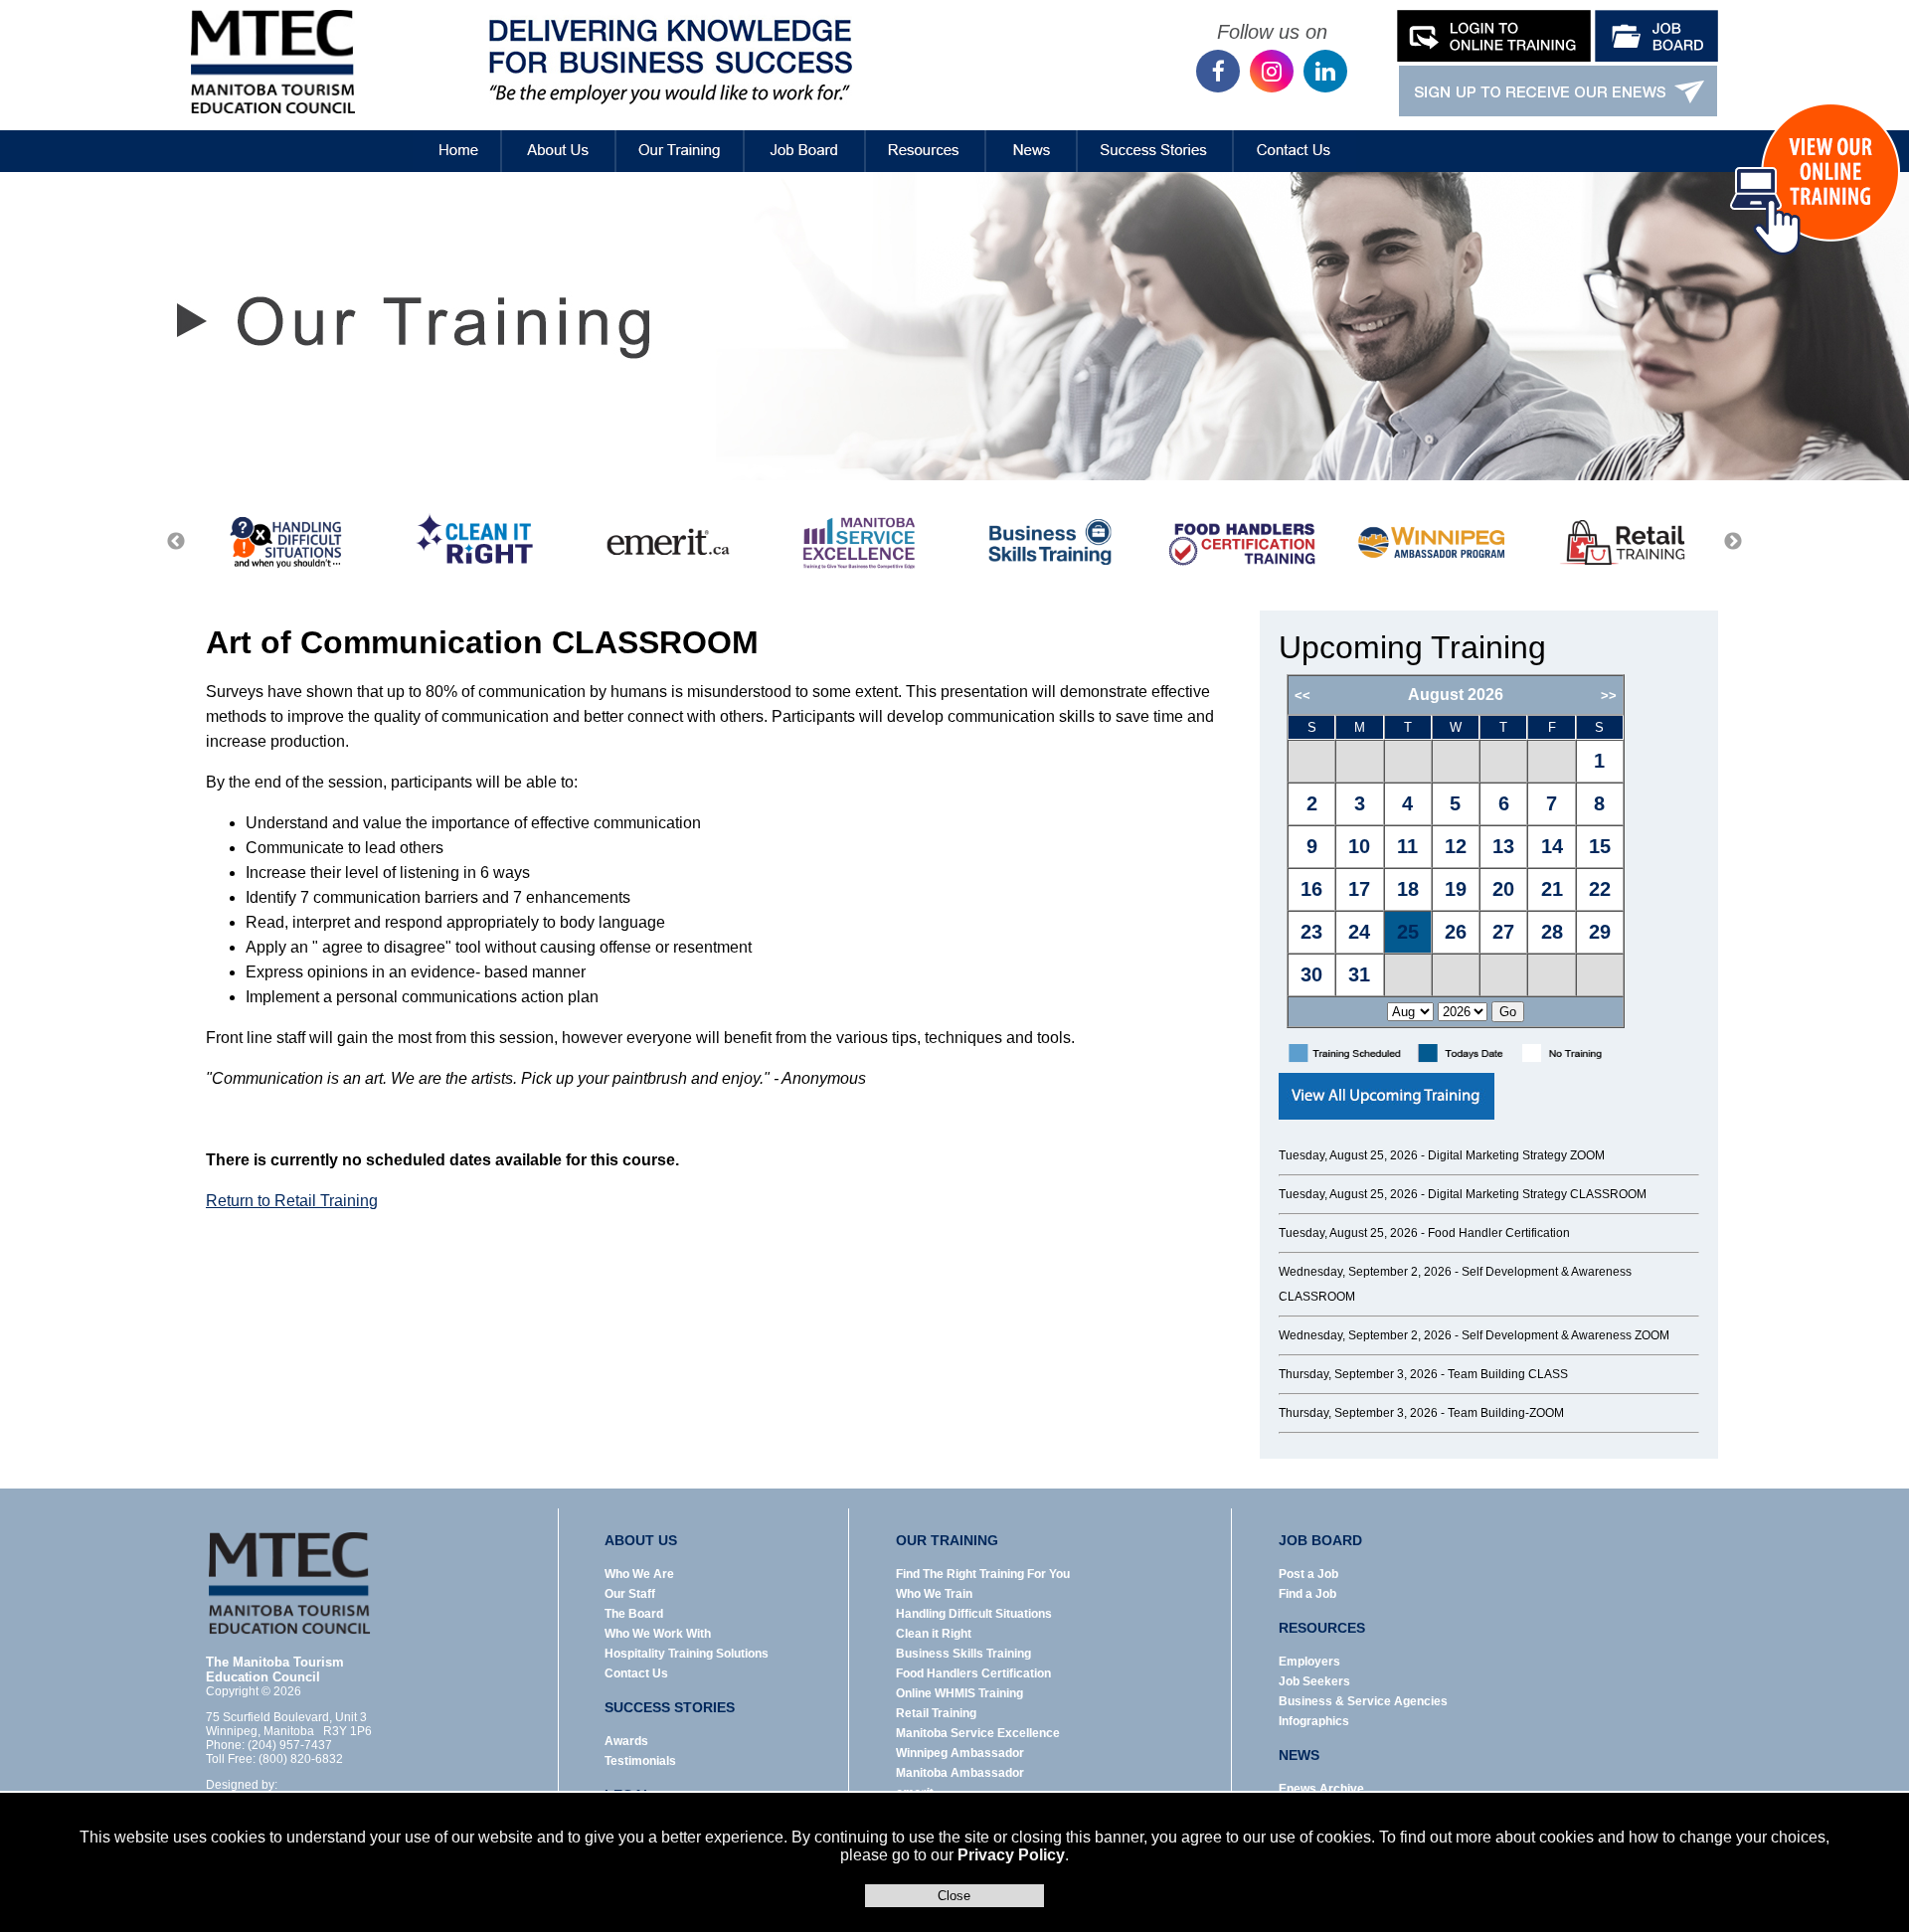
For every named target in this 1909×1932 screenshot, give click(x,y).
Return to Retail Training (292, 1201)
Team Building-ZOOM (1506, 1413)
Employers (1309, 1662)
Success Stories (1155, 136)
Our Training (680, 136)
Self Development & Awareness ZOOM (1565, 1335)
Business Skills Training (963, 1654)
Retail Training (936, 1713)
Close (954, 1896)
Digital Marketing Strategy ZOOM (1516, 1155)
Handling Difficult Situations (974, 1614)
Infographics (1314, 1721)
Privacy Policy (1011, 1855)
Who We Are (639, 1574)
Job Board (805, 136)
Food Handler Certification (1499, 1233)
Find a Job (1307, 1594)
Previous (176, 542)
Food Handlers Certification (973, 1673)
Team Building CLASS (1508, 1374)
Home (442, 136)
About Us (559, 136)
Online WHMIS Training (959, 1693)
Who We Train (934, 1594)
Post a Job (1308, 1574)
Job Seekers (1314, 1681)
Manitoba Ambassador (960, 1773)
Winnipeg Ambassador (960, 1753)
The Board (634, 1614)
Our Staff (630, 1594)
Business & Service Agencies (1363, 1701)
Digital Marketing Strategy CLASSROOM (1537, 1194)
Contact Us (1295, 136)
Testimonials (640, 1761)
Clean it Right (934, 1634)
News (1032, 136)
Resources (926, 136)
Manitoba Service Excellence (978, 1733)
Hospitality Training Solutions (687, 1654)
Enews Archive (1321, 1789)
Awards (626, 1741)
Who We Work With (658, 1634)
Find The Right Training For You (983, 1574)
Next (1733, 542)
